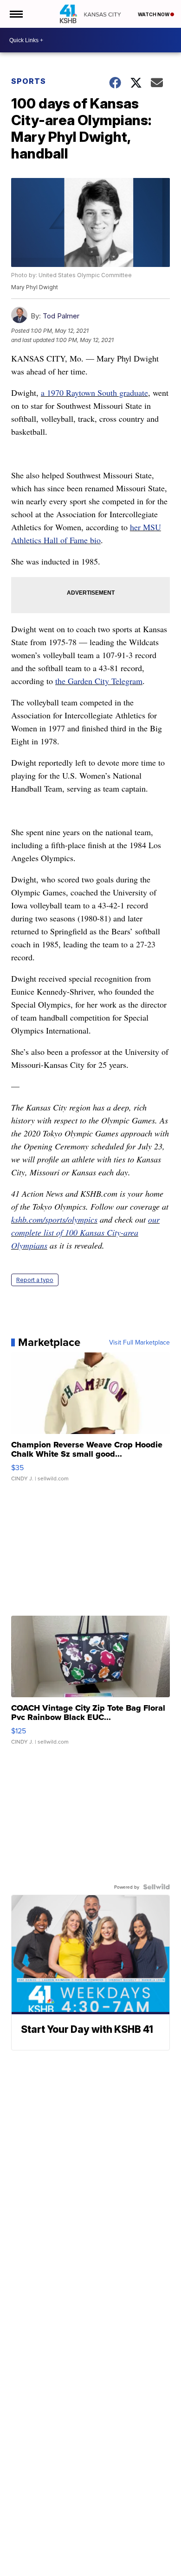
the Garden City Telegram (99, 681)
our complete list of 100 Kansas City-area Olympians (85, 1232)
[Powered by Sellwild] (156, 1887)
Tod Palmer (61, 316)
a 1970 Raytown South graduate (94, 393)
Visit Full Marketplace (139, 1342)
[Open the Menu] (16, 14)
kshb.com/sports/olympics (54, 1219)
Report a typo (35, 1280)
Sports (29, 81)
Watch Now (154, 14)
